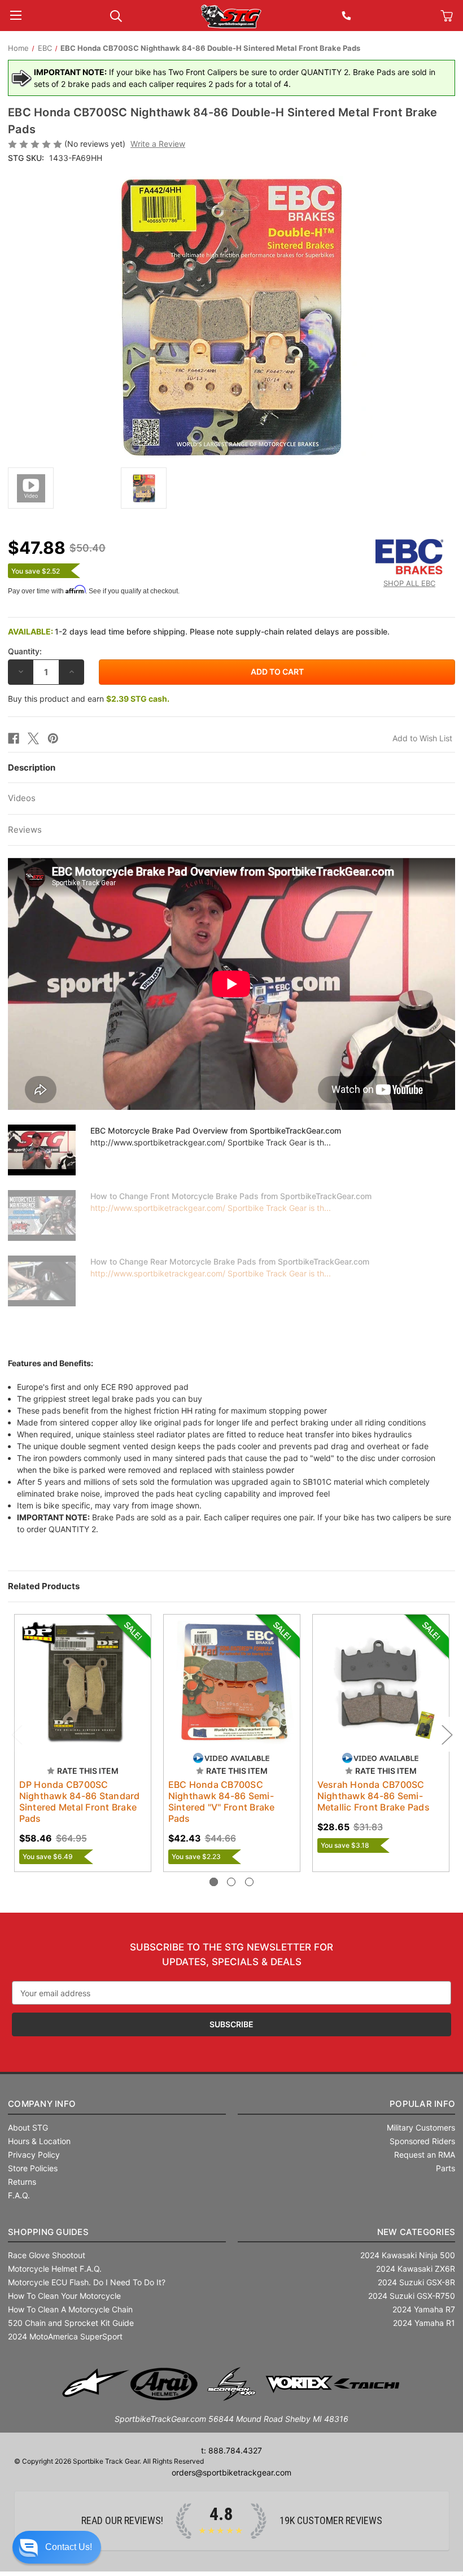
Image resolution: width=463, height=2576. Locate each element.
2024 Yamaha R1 (424, 2323)
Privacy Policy (34, 2155)
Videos (22, 798)
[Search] (116, 15)
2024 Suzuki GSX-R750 (412, 2296)
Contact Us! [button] (69, 2547)
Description (32, 767)
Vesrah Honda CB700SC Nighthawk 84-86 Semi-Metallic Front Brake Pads (374, 1796)
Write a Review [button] (158, 144)
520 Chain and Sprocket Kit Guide (71, 2323)
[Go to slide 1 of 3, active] (214, 1882)
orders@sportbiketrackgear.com (231, 2472)
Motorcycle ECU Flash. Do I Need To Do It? (87, 2282)
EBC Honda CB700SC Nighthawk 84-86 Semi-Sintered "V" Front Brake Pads (222, 1801)
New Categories (416, 2232)
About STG (28, 2127)
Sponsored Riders (422, 2141)
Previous (16, 1735)
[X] (33, 738)
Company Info (42, 2104)
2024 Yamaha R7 (424, 2309)
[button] (57, 2547)
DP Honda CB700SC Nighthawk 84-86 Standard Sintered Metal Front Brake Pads (80, 1801)
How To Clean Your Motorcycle (64, 2296)
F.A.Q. (19, 2195)
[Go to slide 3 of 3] (249, 1882)
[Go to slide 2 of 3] (231, 1882)
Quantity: (25, 651)
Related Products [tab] (44, 1586)
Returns (22, 2182)
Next (447, 1735)
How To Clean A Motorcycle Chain (70, 2309)
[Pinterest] (53, 738)
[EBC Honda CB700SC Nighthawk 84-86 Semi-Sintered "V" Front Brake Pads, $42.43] (232, 1683)
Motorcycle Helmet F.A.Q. (55, 2269)
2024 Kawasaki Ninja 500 (408, 2255)
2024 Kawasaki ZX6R (416, 2269)
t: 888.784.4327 (231, 2450)
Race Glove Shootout (47, 2255)
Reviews (25, 830)
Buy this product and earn (89, 699)
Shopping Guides (48, 2232)
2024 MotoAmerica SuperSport (65, 2336)
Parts (445, 2168)
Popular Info (422, 2104)
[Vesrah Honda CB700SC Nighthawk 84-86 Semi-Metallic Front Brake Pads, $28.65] (381, 1683)
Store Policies (33, 2168)
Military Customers (421, 2127)
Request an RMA (425, 2155)
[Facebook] (14, 738)
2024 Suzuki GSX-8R (416, 2282)
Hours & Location (39, 2141)
